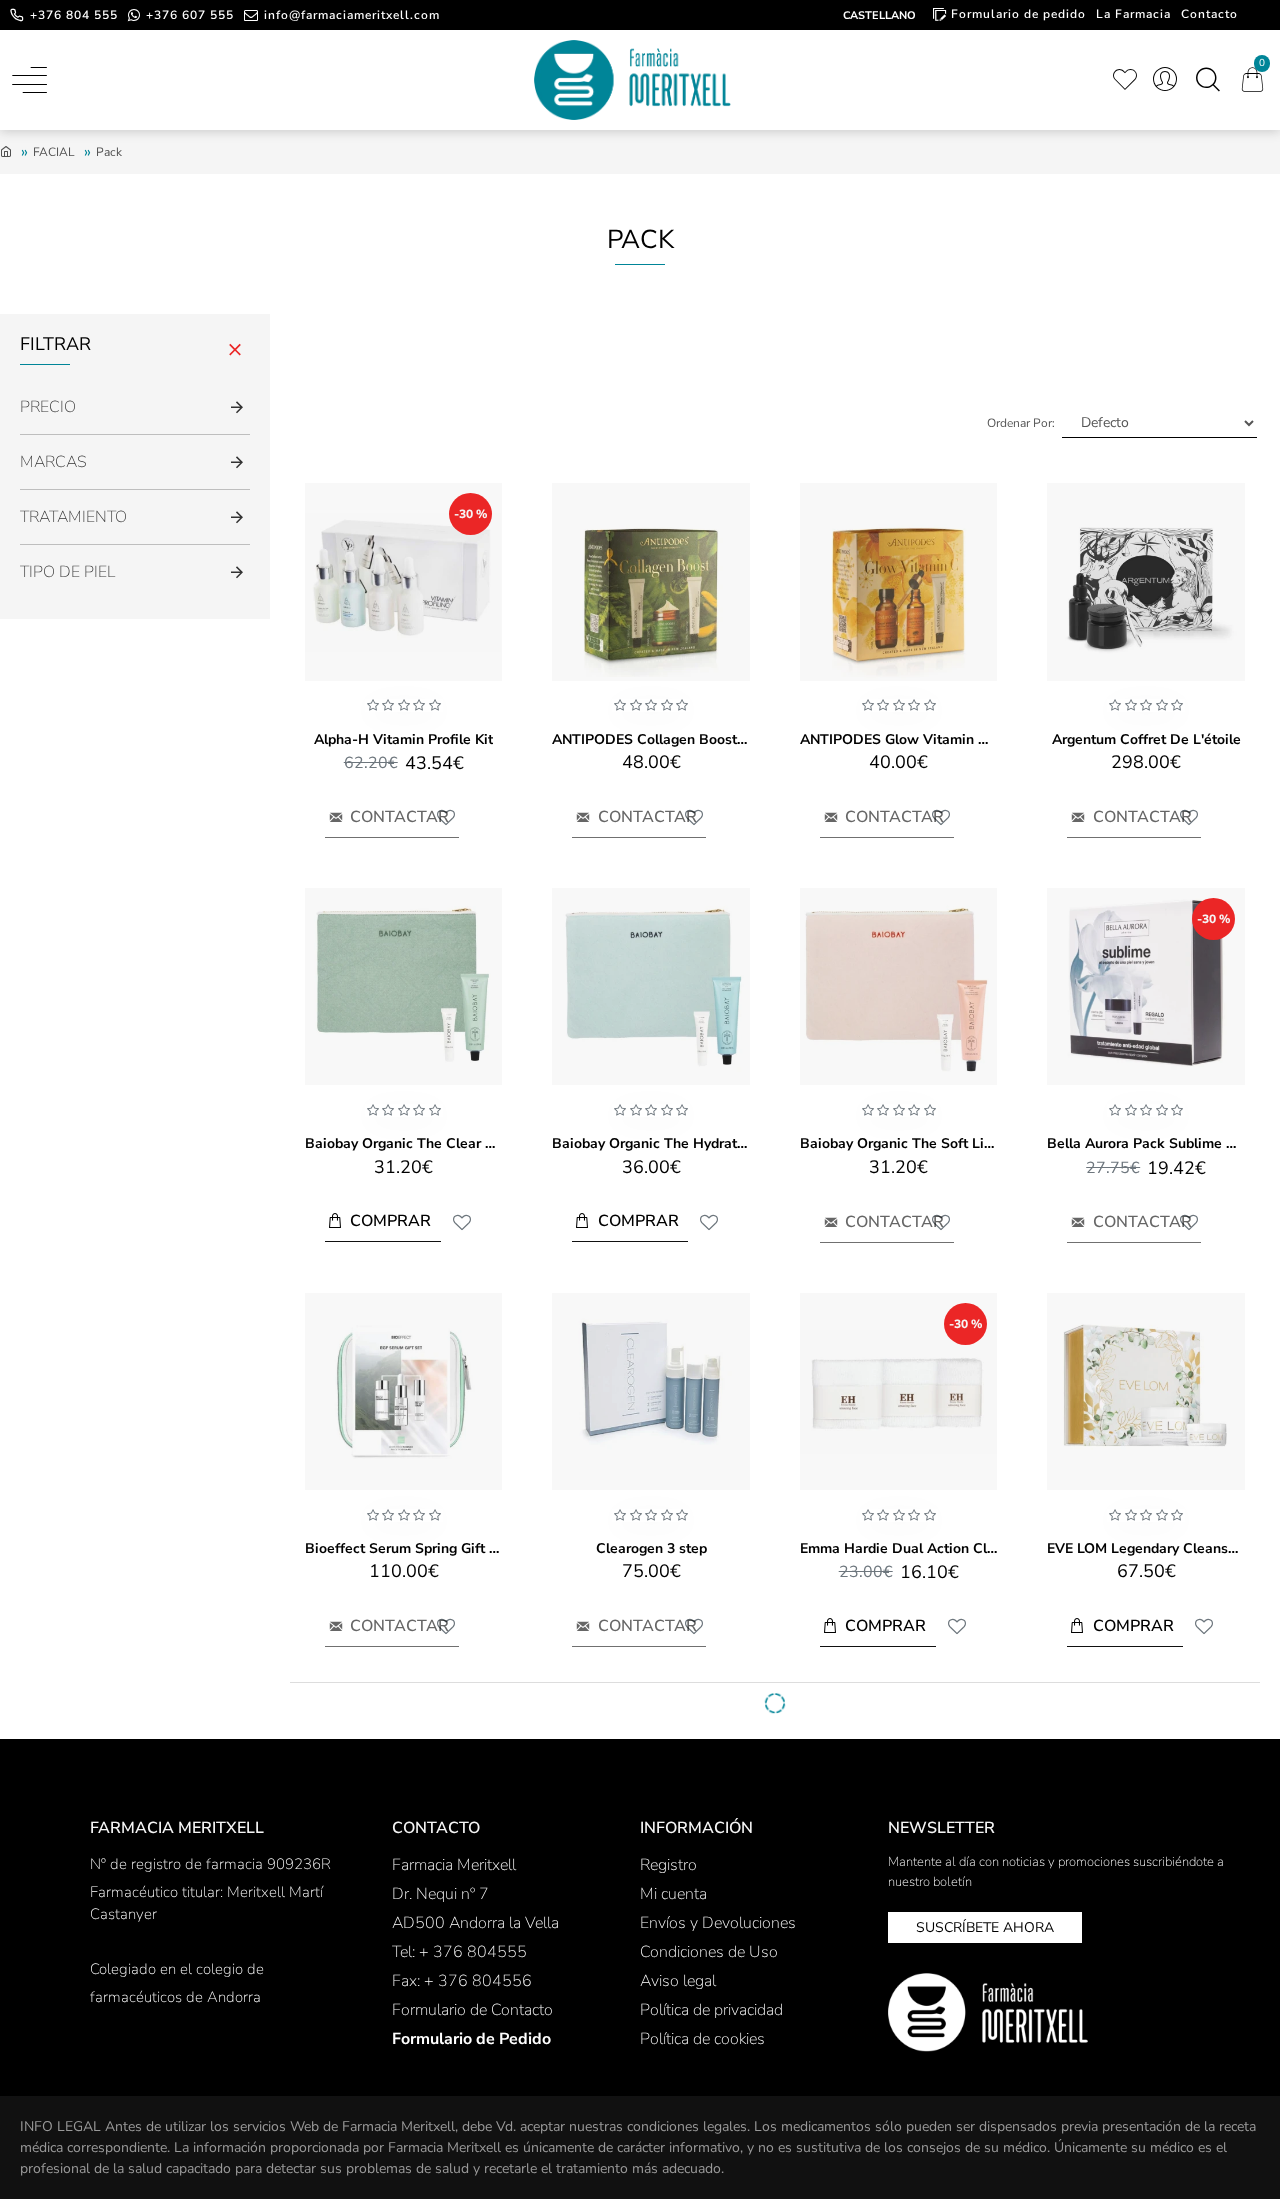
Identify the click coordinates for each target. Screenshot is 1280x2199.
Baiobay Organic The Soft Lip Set (898, 1144)
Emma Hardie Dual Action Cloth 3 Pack (898, 1549)
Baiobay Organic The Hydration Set (650, 1144)
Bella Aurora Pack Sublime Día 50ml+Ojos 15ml (1145, 1144)
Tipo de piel (67, 572)
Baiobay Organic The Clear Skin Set (403, 1144)
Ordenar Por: (1021, 423)
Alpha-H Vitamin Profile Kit (403, 740)
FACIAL (54, 152)
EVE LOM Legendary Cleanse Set (1145, 1549)
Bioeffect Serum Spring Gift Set (403, 1549)
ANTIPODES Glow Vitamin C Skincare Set (898, 740)
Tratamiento (73, 517)
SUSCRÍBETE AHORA (985, 1927)
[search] (1207, 80)
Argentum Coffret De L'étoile (1146, 740)
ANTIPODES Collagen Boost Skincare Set (650, 740)
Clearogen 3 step (651, 1549)
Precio (48, 407)
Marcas (53, 462)
